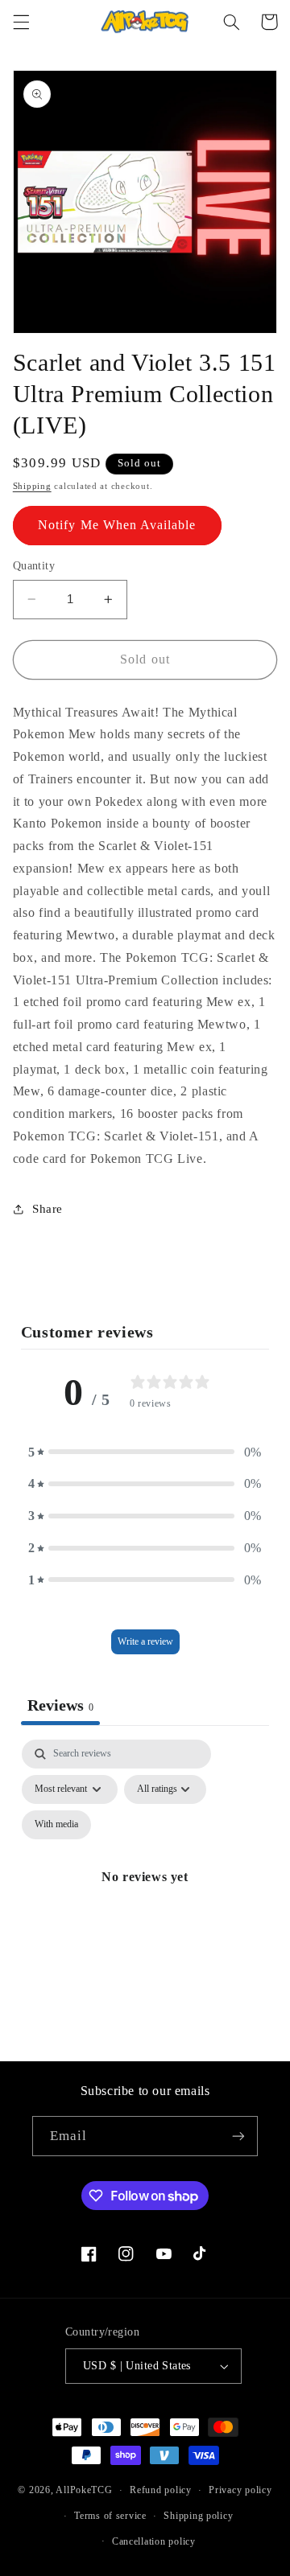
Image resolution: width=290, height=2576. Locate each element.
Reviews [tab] (60, 1705)
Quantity (34, 566)
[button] (21, 22)
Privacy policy (240, 2490)
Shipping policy (198, 2516)
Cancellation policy (154, 2541)
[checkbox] (56, 1825)
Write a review (145, 1641)
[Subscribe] (238, 2136)
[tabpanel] (145, 1896)
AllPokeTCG (84, 2490)
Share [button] (48, 1209)
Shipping (32, 486)
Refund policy (161, 2490)
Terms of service (110, 2516)
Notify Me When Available (117, 525)
